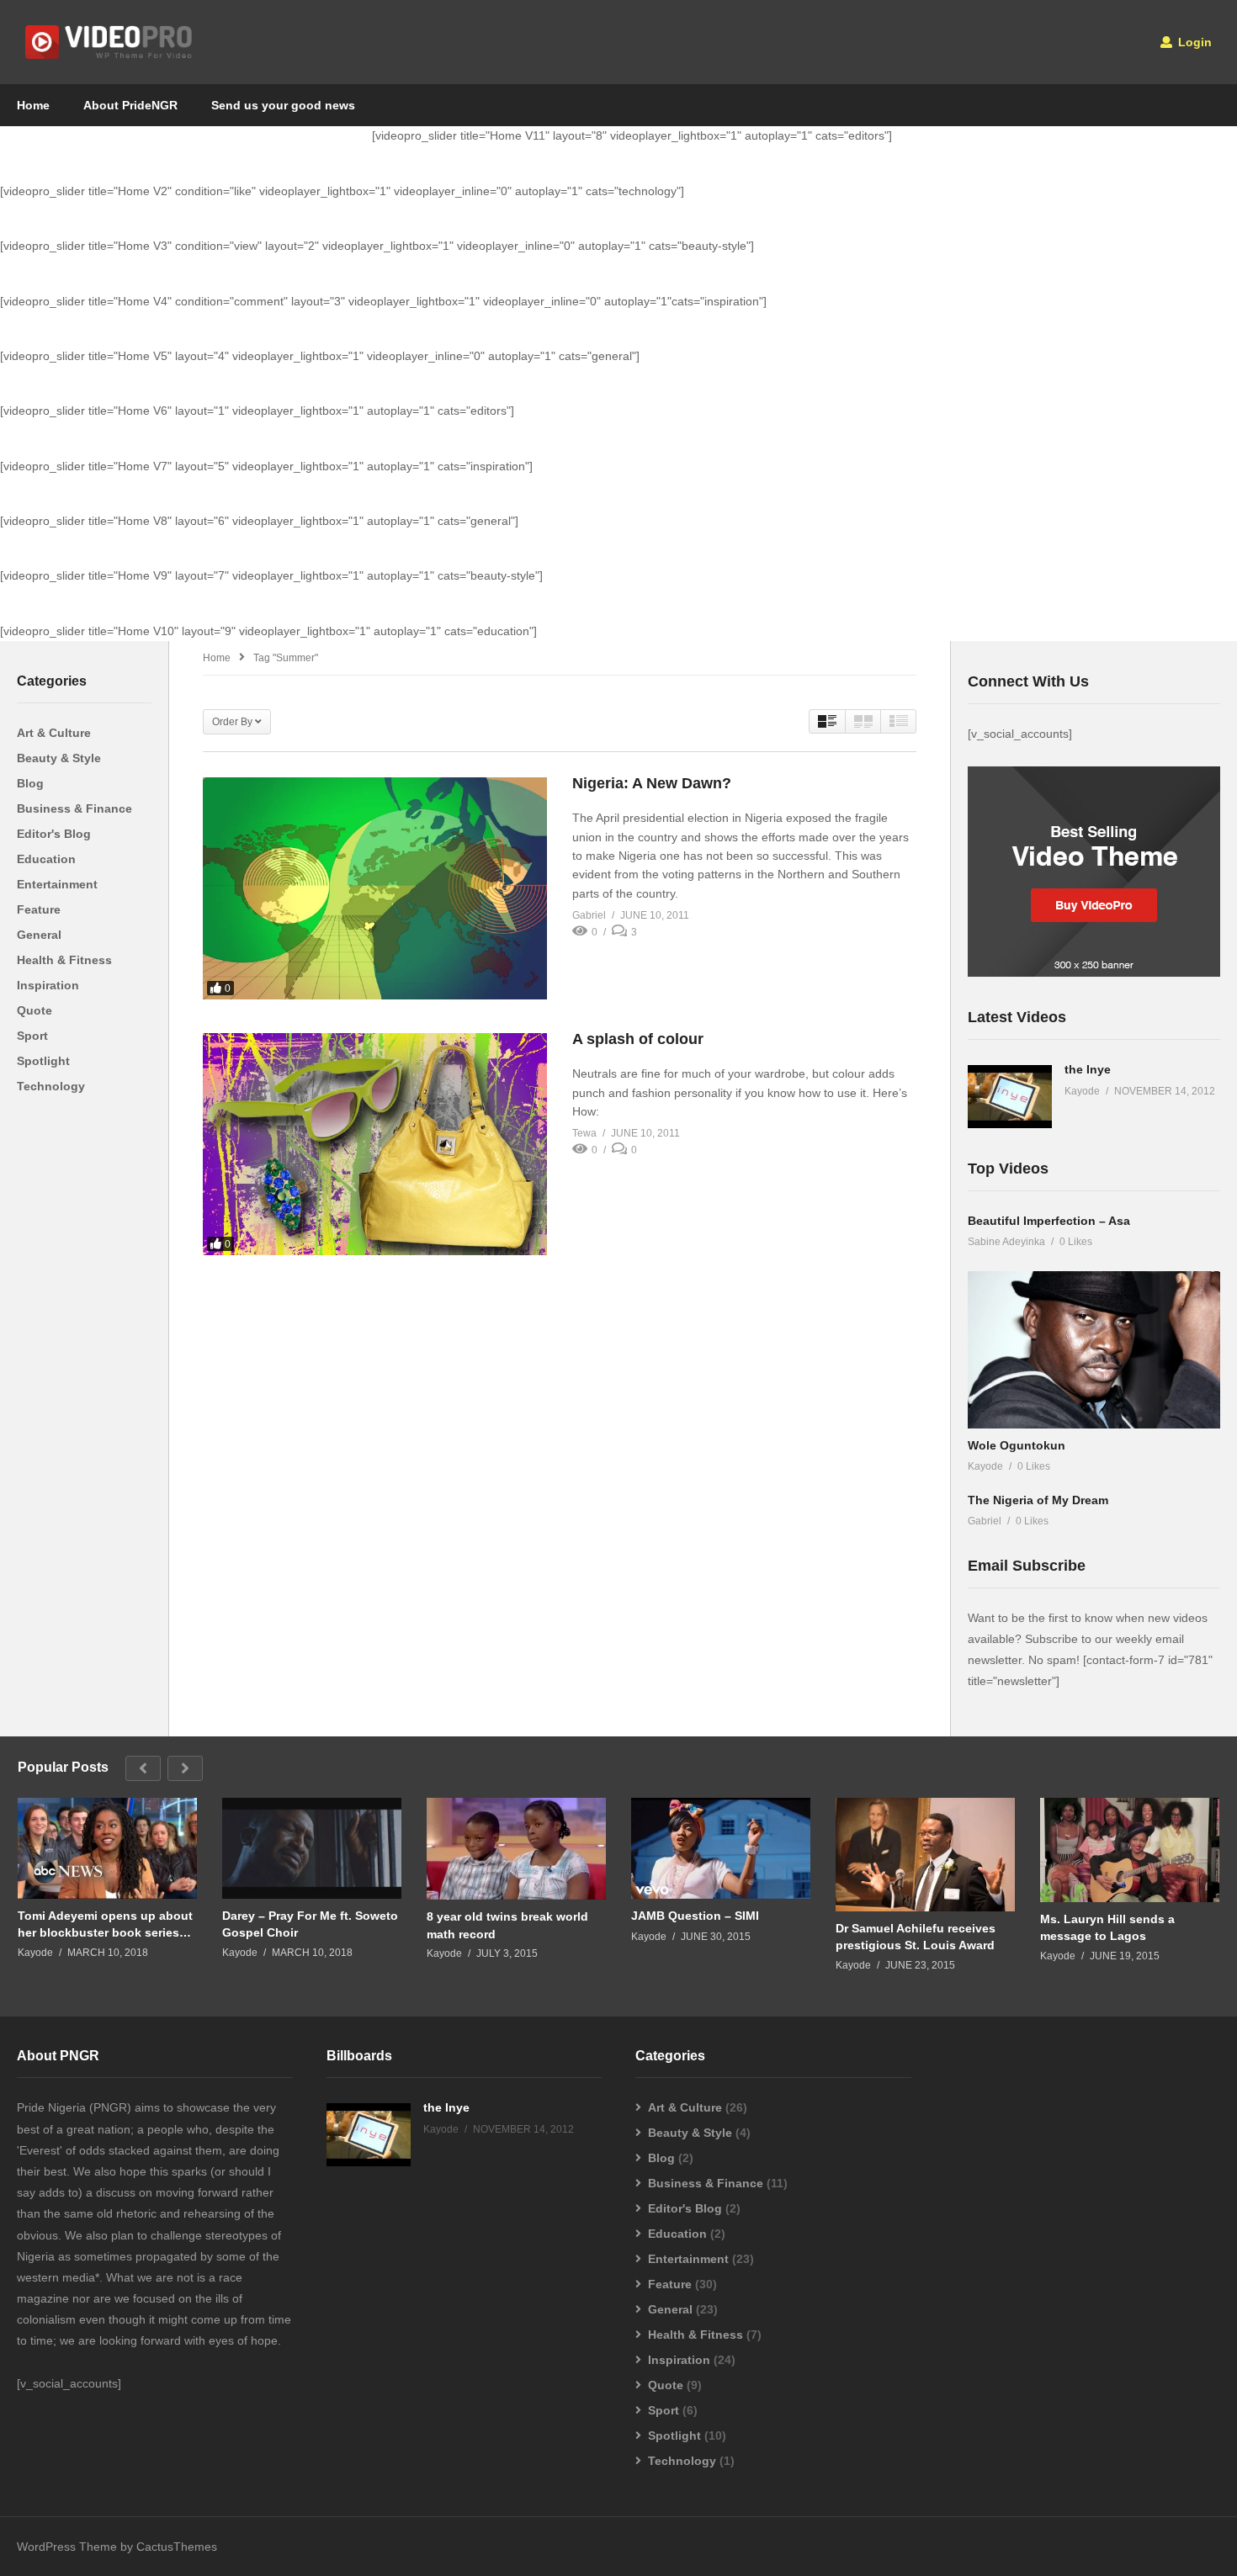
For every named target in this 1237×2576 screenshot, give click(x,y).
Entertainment (57, 884)
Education (46, 859)
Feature (39, 909)
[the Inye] (1010, 1097)
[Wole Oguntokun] (1094, 1350)
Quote (35, 1010)
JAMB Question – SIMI (695, 1916)
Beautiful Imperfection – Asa (1049, 1221)
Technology (51, 1086)
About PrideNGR (130, 105)
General (39, 935)
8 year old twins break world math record (507, 1925)
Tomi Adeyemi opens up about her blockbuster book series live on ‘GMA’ (105, 1924)
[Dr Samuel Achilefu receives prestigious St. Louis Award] (925, 1855)
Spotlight (43, 1061)
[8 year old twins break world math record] (516, 1849)
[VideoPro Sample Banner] (1094, 973)
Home (33, 105)
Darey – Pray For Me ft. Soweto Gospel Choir (310, 1924)
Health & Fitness (64, 960)
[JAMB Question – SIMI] (721, 1848)
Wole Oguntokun (1017, 1445)
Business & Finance (74, 808)
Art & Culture (54, 733)
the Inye (1088, 1069)
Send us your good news (283, 105)
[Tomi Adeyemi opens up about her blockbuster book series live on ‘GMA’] (107, 1848)
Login (1193, 42)
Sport (32, 1036)
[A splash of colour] (375, 1144)
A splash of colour (638, 1039)
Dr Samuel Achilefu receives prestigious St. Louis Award (916, 1937)
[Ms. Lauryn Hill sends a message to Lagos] (1130, 1850)
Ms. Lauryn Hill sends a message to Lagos (1107, 1927)
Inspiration (48, 985)
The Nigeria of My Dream (1038, 1500)
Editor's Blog (54, 834)
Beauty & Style (59, 758)
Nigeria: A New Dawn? (652, 783)
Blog (30, 783)
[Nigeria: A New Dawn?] (375, 888)
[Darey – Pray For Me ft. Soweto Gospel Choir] (312, 1848)
